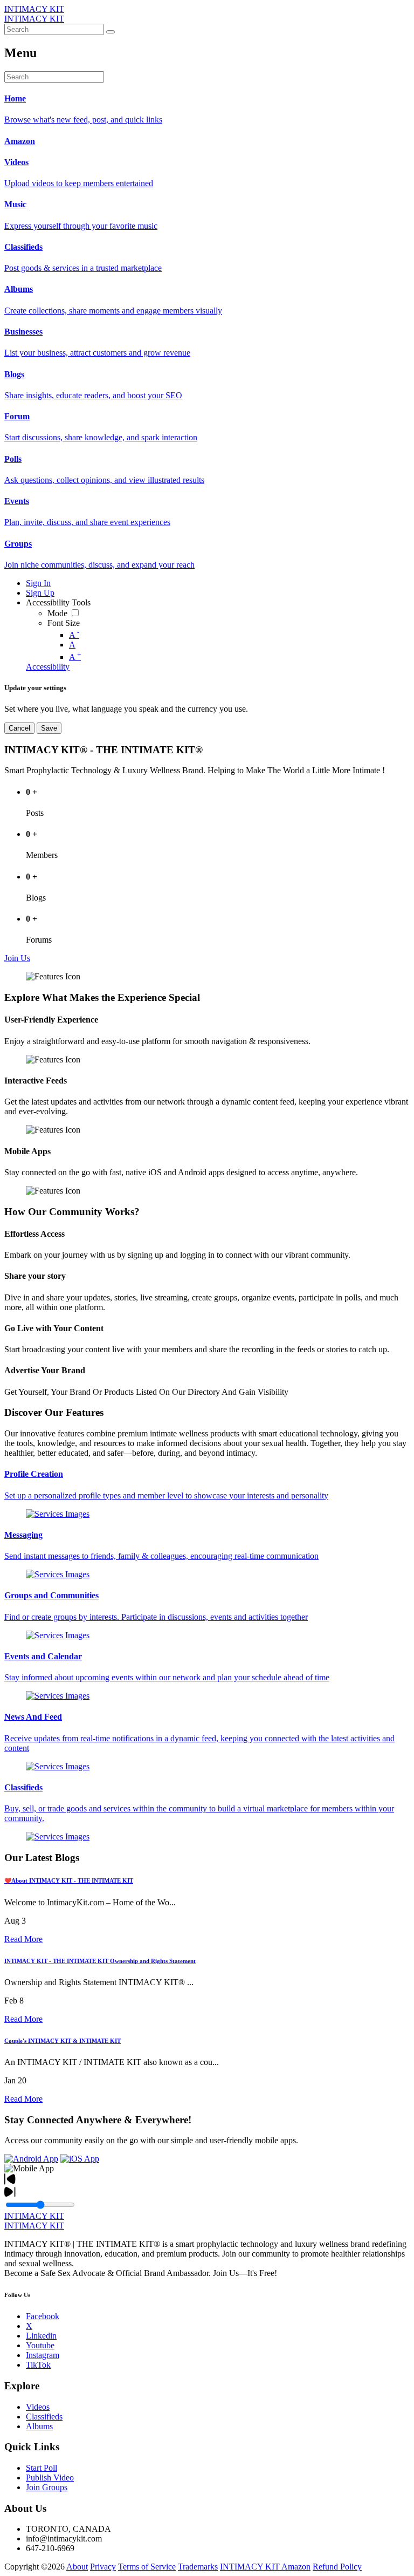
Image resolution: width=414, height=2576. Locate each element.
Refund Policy (337, 2567)
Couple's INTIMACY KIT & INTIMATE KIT (63, 2041)
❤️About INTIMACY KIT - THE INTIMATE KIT (69, 1880)
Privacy (103, 2567)
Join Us (17, 958)
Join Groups (47, 2487)
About (77, 2567)
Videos (38, 2407)
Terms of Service (147, 2567)
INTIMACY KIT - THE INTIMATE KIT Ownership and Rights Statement (100, 1961)
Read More (23, 1939)
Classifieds (44, 2417)
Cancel (19, 728)
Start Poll (42, 2468)
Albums (39, 2426)
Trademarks (198, 2567)
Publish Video (50, 2478)
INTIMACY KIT (34, 9)
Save (49, 728)
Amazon (296, 2567)
